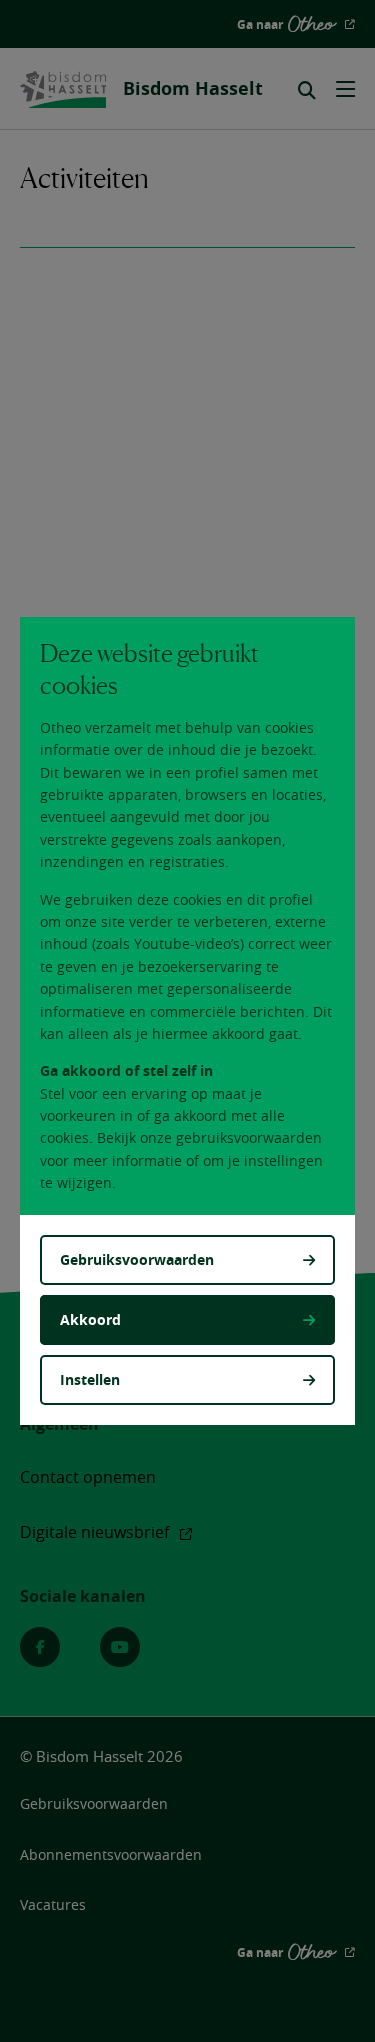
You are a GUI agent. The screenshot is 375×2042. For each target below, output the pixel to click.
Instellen (90, 1379)
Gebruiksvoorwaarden (137, 1259)
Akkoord (90, 1319)
